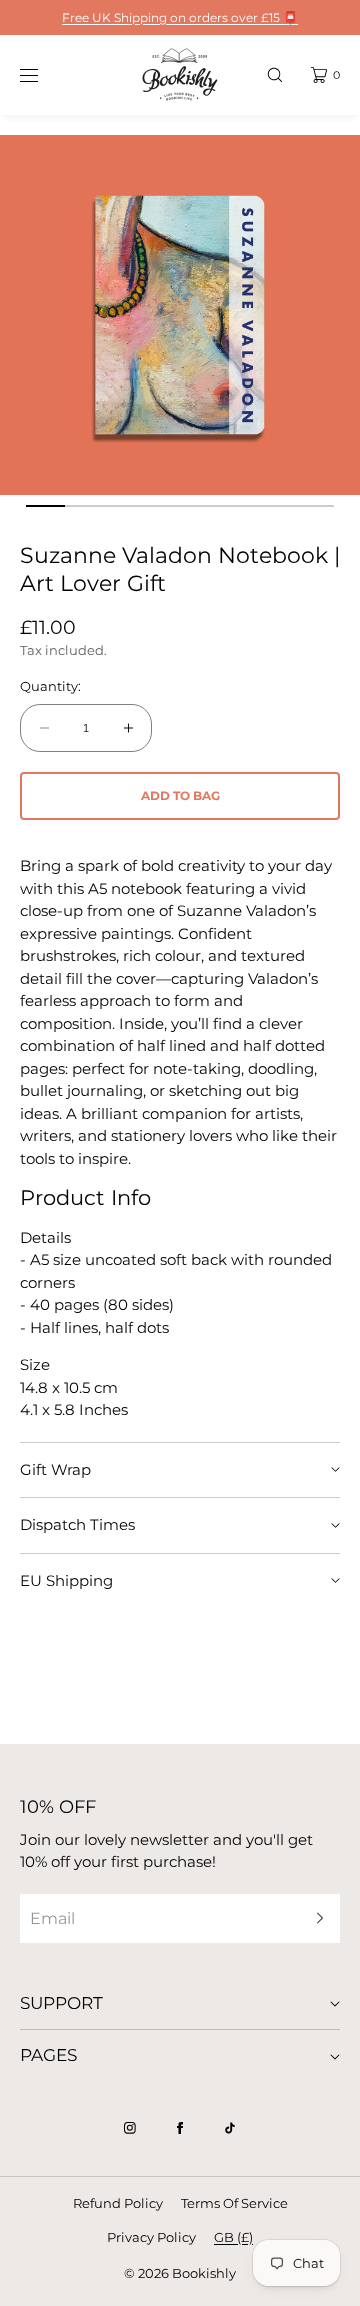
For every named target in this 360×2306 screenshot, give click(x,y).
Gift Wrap (55, 1469)
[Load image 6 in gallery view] (237, 506)
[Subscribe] (315, 1918)
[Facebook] (180, 2128)
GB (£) (233, 2237)
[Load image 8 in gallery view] (314, 506)
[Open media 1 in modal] (180, 315)
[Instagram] (130, 2128)
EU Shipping (66, 1580)
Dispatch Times (77, 1524)
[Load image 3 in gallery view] (122, 506)
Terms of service (234, 2203)
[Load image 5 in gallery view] (199, 506)
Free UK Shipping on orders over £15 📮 (180, 17)
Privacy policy (151, 2237)
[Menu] (44, 74)
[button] (275, 74)
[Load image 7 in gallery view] (276, 506)
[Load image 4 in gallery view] (161, 506)
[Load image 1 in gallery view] (45, 506)
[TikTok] (230, 2128)
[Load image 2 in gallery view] (84, 506)
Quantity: (50, 686)
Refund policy (118, 2203)
